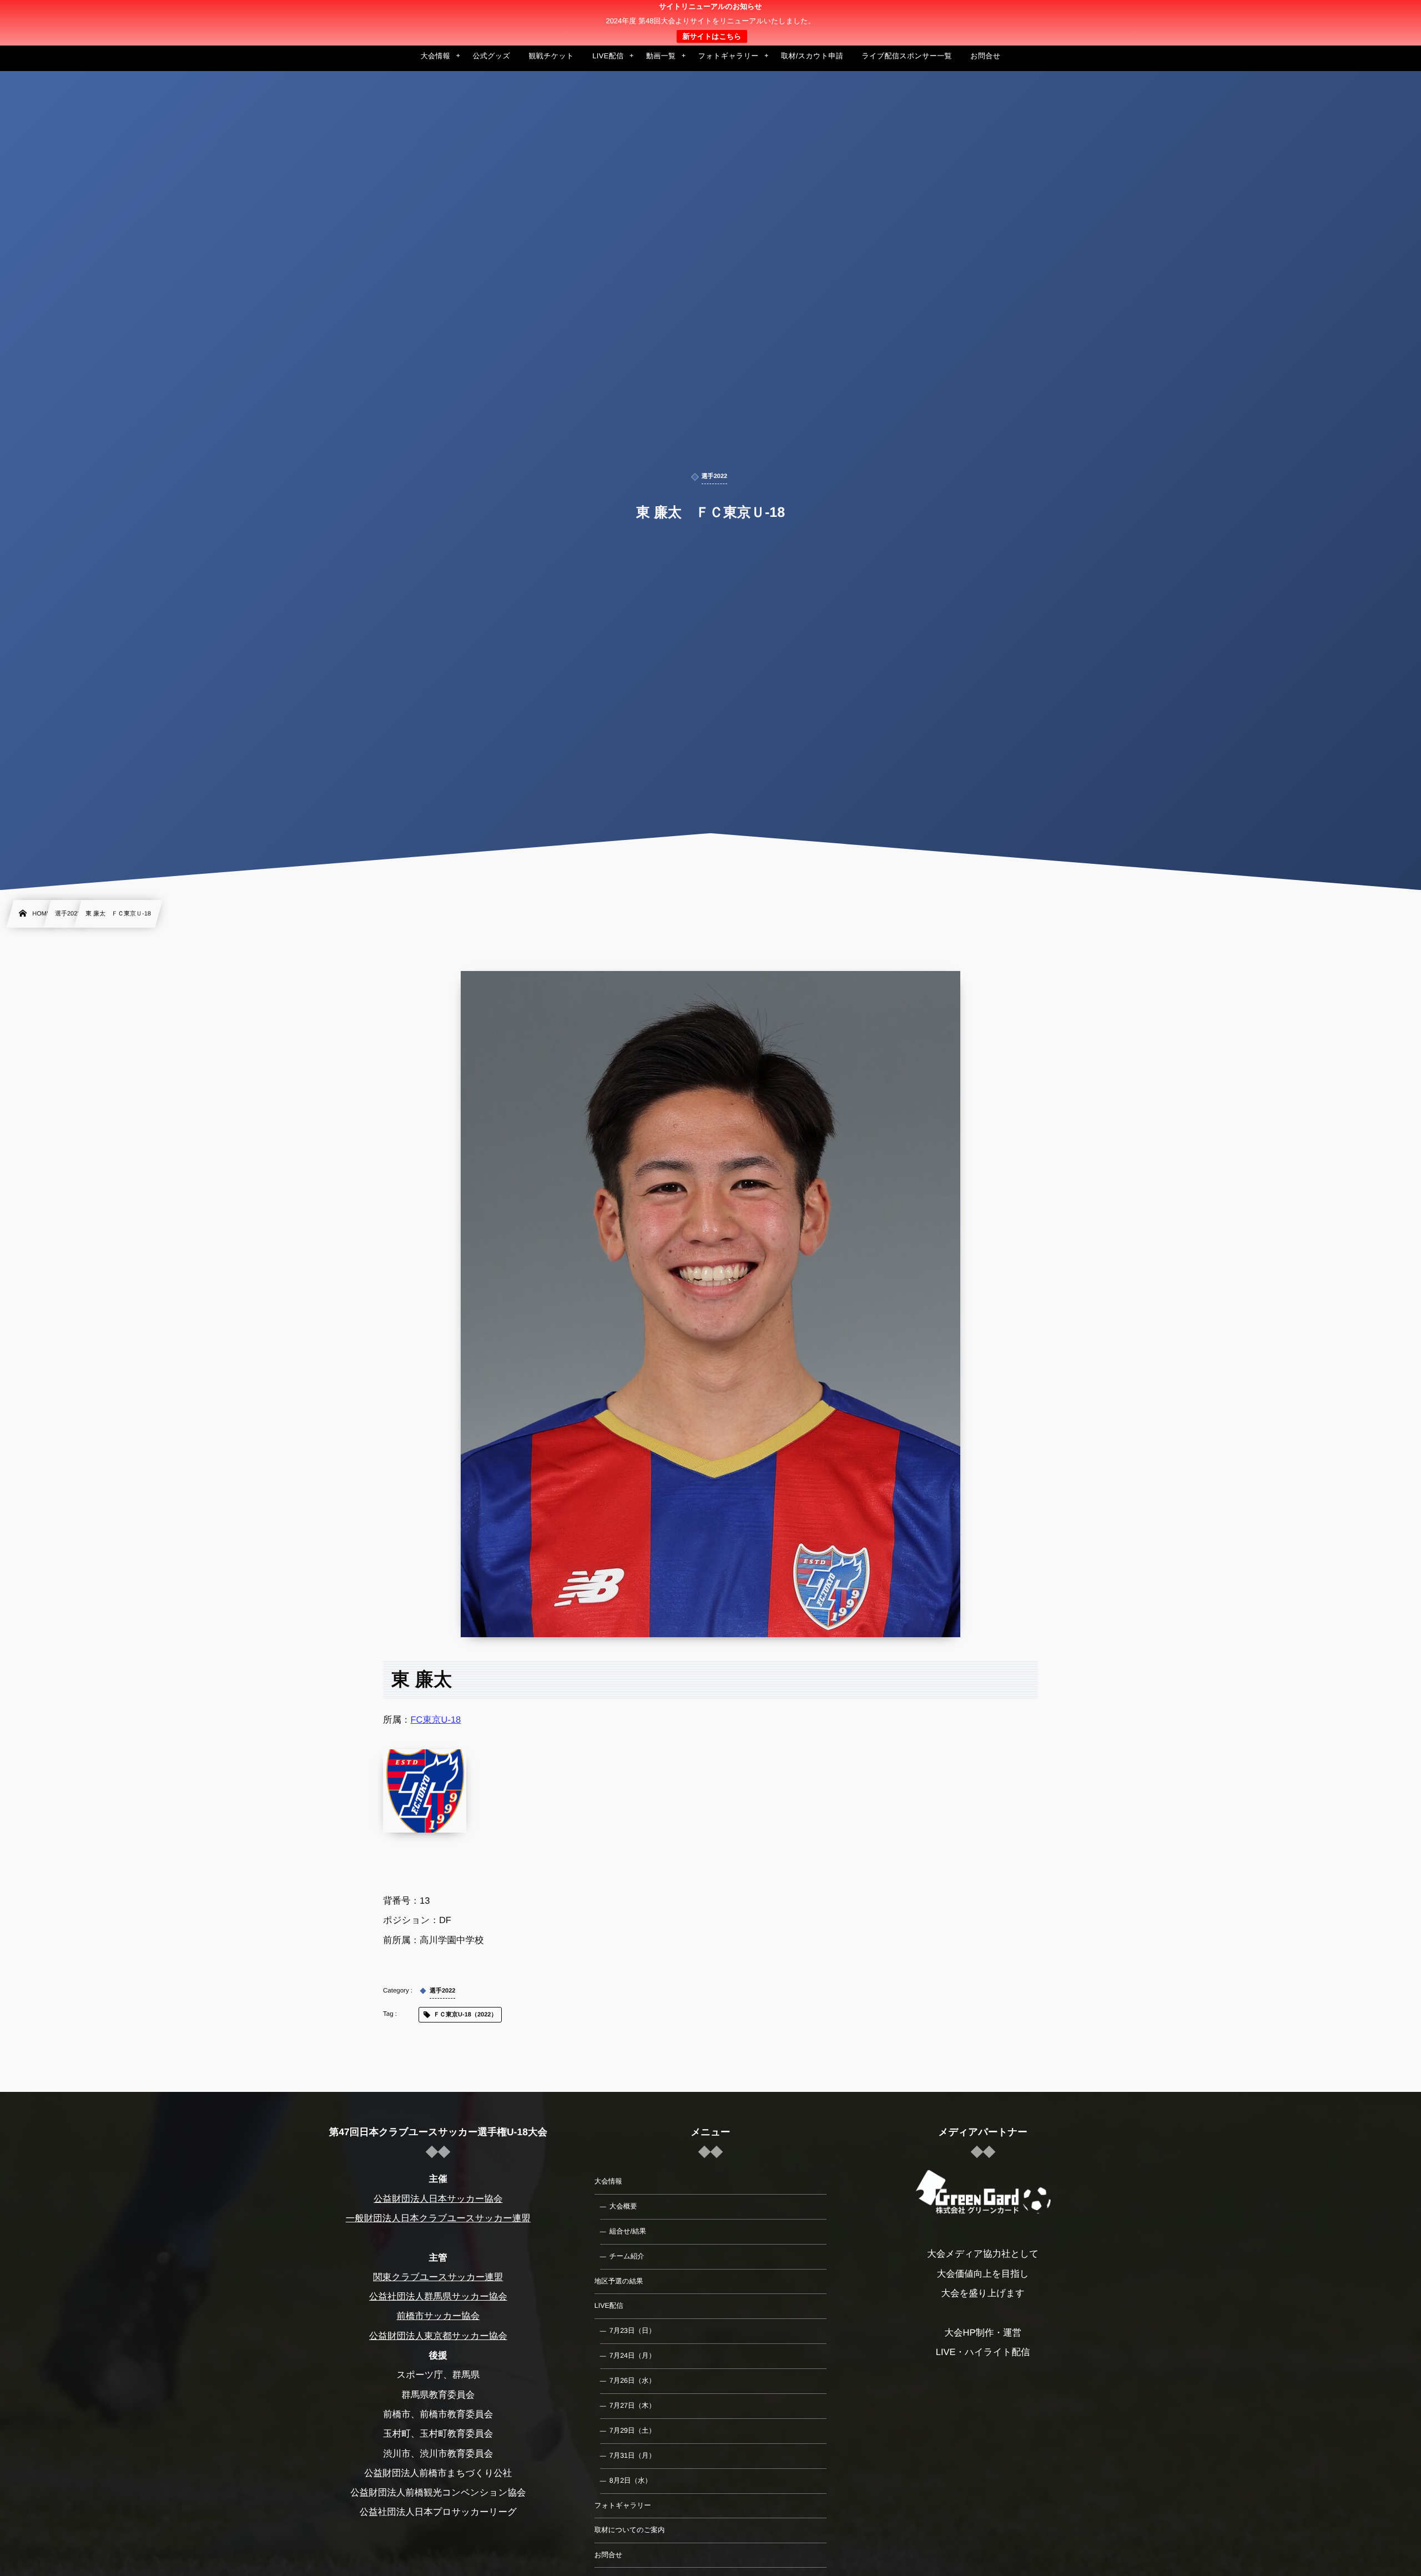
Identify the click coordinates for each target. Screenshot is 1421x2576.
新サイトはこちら (712, 36)
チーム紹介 (627, 2256)
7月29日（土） (633, 2431)
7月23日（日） (633, 2331)
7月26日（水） (633, 2381)
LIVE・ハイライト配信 (983, 2352)
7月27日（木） (633, 2406)
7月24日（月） (633, 2356)
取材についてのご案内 (630, 2530)
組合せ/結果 (628, 2231)
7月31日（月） (633, 2456)
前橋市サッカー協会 (438, 2316)
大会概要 (623, 2206)
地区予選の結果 (619, 2281)
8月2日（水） (631, 2481)
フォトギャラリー (623, 2505)
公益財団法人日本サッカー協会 (438, 2199)
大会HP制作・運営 (982, 2333)
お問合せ (609, 2555)
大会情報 (608, 2181)
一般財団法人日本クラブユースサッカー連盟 (438, 2218)
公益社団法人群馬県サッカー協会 (438, 2297)
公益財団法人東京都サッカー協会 (438, 2336)
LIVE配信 (609, 2306)
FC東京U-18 (436, 1720)
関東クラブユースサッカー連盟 (438, 2277)
